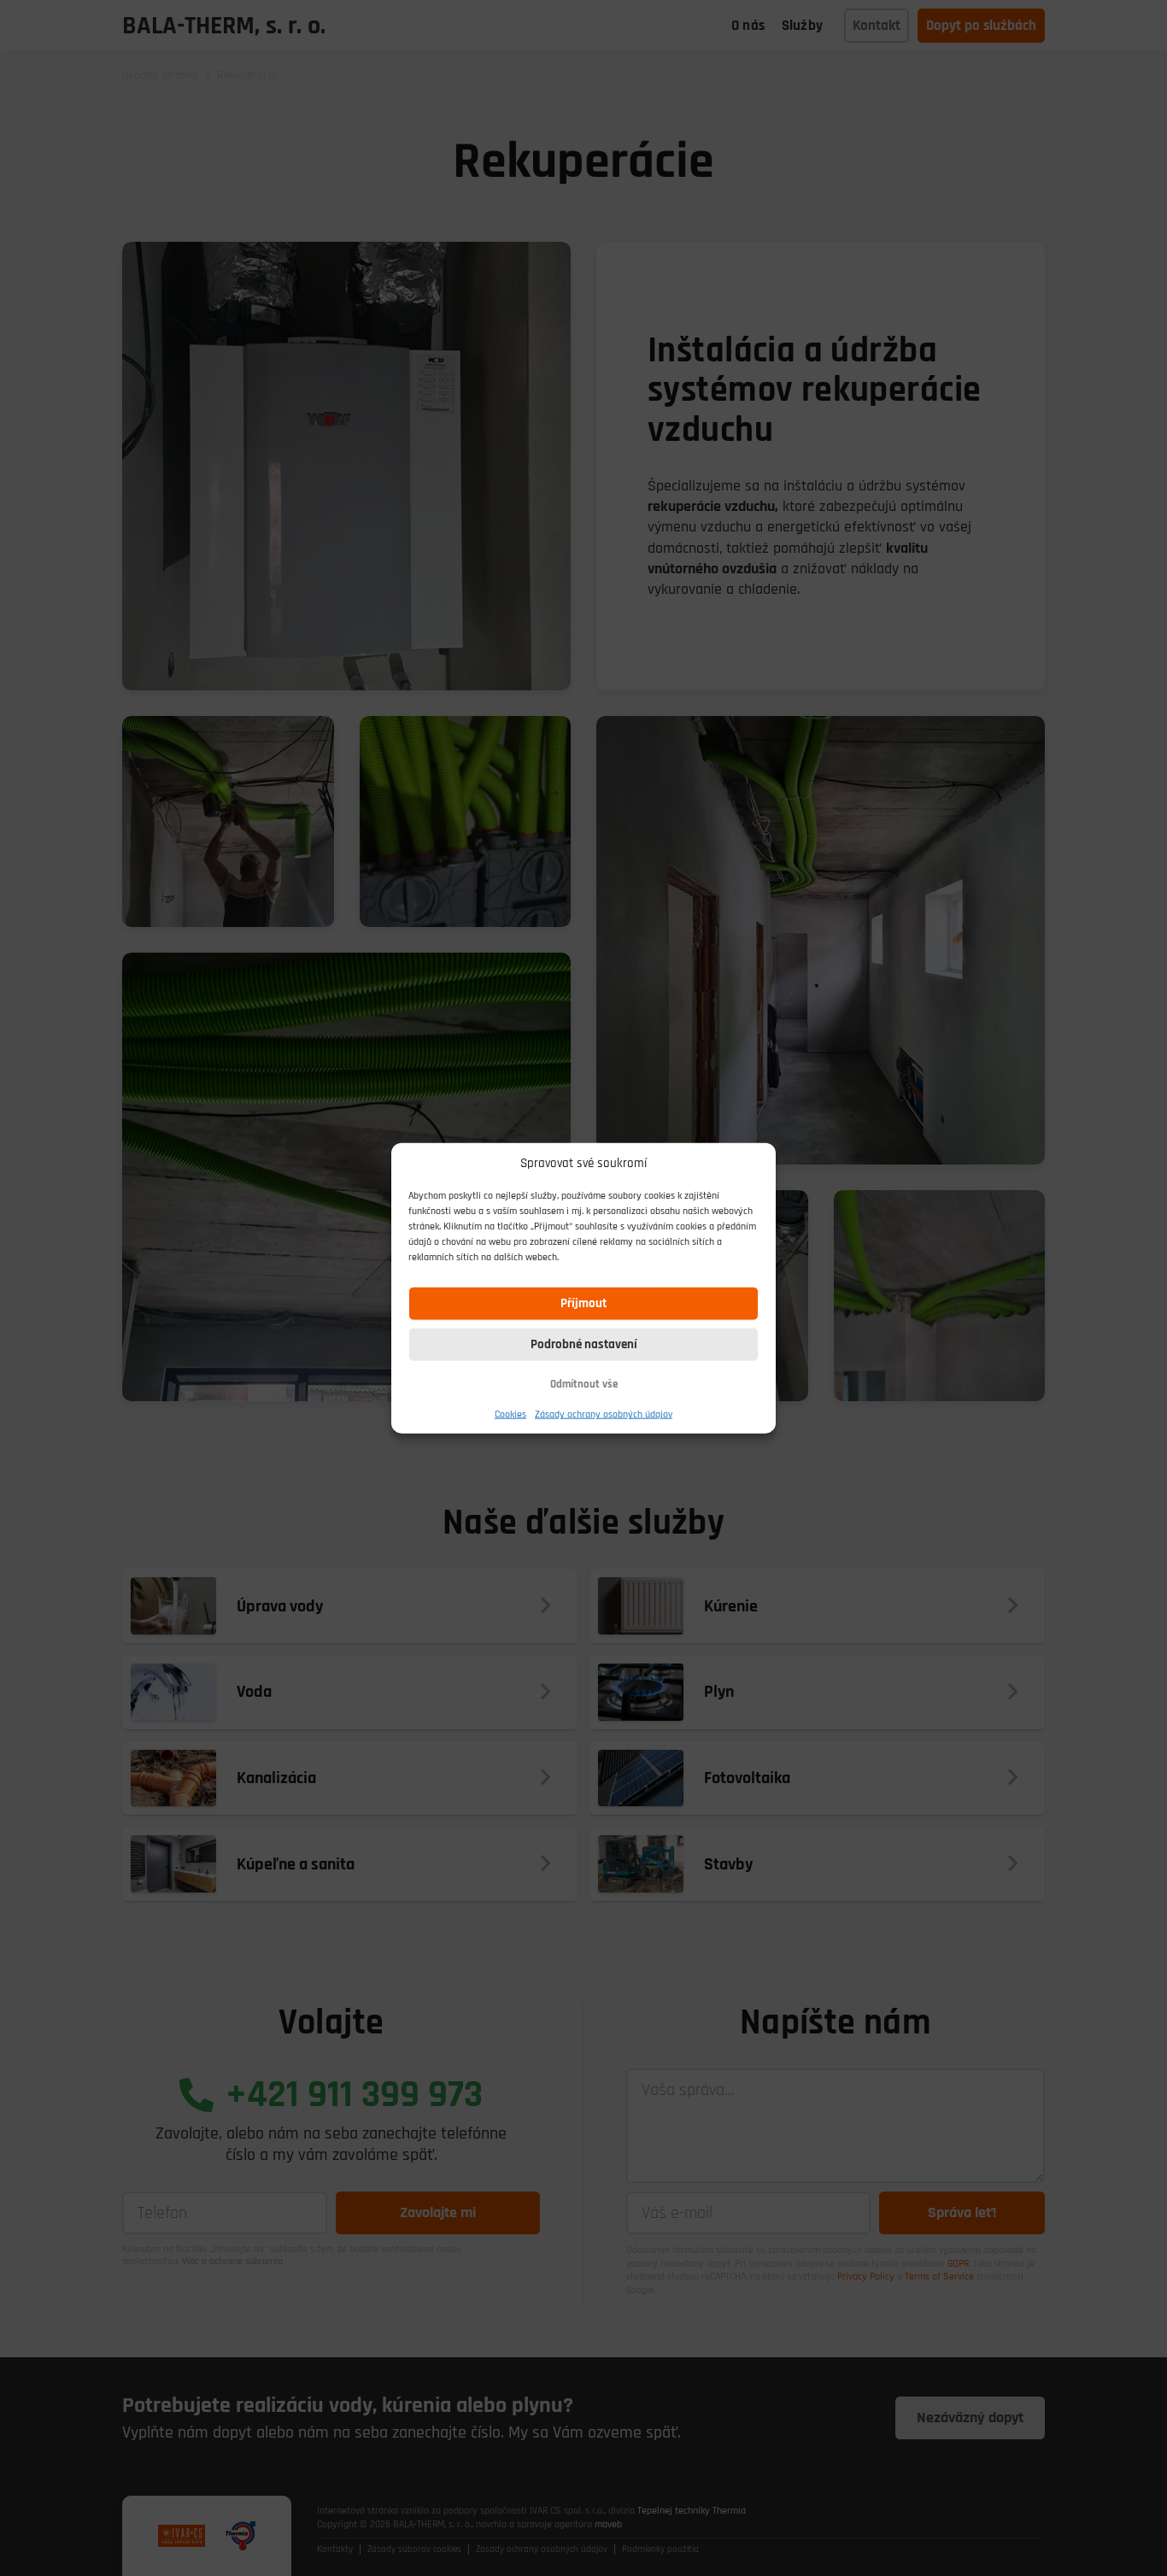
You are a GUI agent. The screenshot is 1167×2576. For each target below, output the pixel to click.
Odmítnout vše (584, 1384)
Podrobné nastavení (584, 1344)
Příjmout (583, 1303)
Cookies (510, 1414)
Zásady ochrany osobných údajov (604, 1414)
